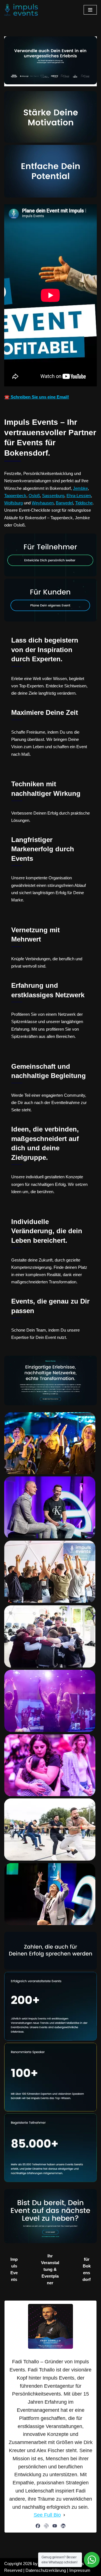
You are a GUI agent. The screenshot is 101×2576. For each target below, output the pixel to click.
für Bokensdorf (87, 2269)
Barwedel (64, 503)
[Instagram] (46, 2526)
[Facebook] (38, 2526)
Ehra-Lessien (79, 496)
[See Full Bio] (64, 2515)
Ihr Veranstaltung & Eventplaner (50, 2269)
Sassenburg (53, 496)
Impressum (80, 2570)
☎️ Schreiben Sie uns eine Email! (37, 397)
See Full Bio (47, 2515)
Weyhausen (43, 503)
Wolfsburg (13, 503)
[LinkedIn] (63, 2526)
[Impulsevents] (21, 10)
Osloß (34, 496)
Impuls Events (14, 2269)
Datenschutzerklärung (46, 2570)
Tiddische (84, 503)
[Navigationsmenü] (90, 10)
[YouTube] (55, 2526)
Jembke (80, 488)
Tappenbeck (15, 496)
